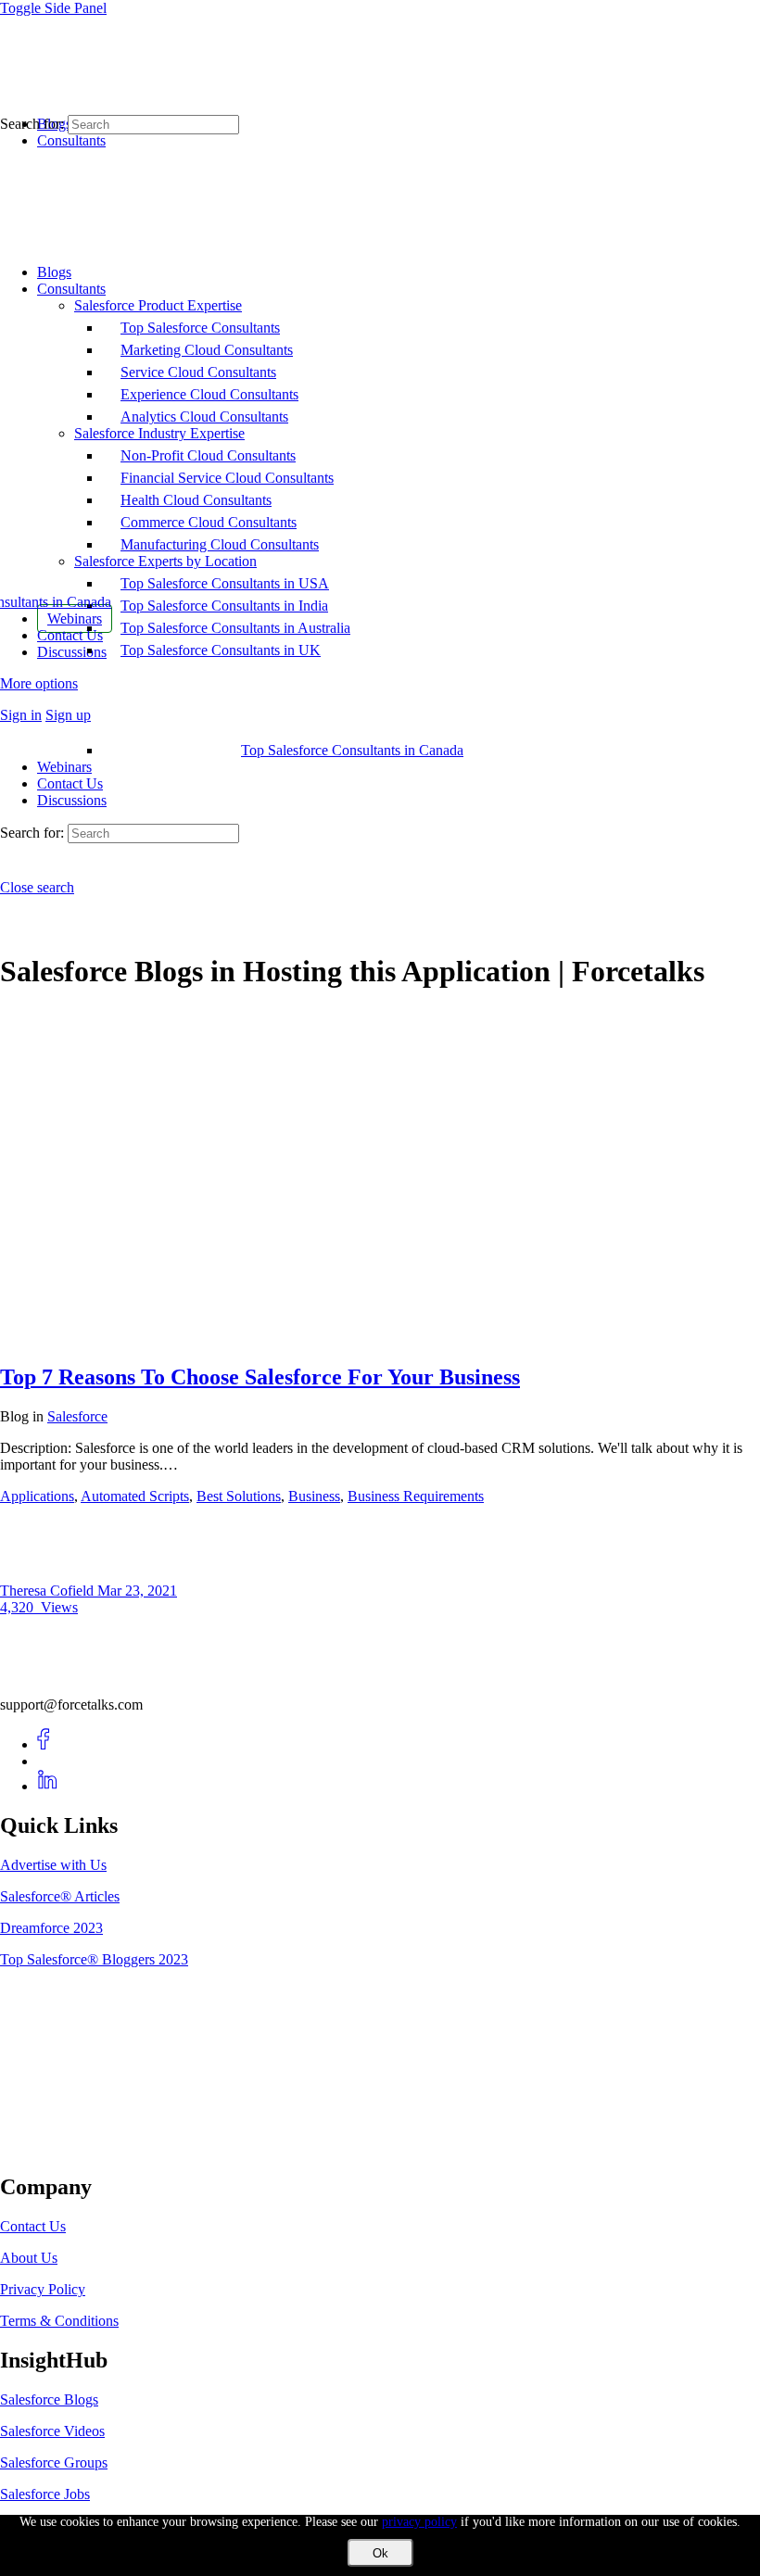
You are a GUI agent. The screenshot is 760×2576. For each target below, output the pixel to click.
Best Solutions (239, 1496)
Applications (37, 1496)
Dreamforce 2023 (51, 1928)
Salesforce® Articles (60, 1896)
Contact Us (70, 783)
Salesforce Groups (54, 2462)
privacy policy (419, 2522)
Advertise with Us (53, 1865)
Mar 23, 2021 (137, 1591)
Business (314, 1496)
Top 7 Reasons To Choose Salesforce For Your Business (260, 1377)
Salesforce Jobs (45, 2494)
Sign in (21, 715)
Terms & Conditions (59, 2321)
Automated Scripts (135, 1496)
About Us (29, 2258)
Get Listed (51, 2148)
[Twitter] (48, 1761)
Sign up (68, 715)
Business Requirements (416, 1496)
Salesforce (77, 1416)
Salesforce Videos (52, 2431)
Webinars (64, 767)
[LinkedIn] (48, 1786)
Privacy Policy (43, 2289)
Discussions (72, 800)
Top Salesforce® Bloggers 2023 (94, 1959)
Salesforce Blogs (49, 2399)
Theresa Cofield (49, 1591)
